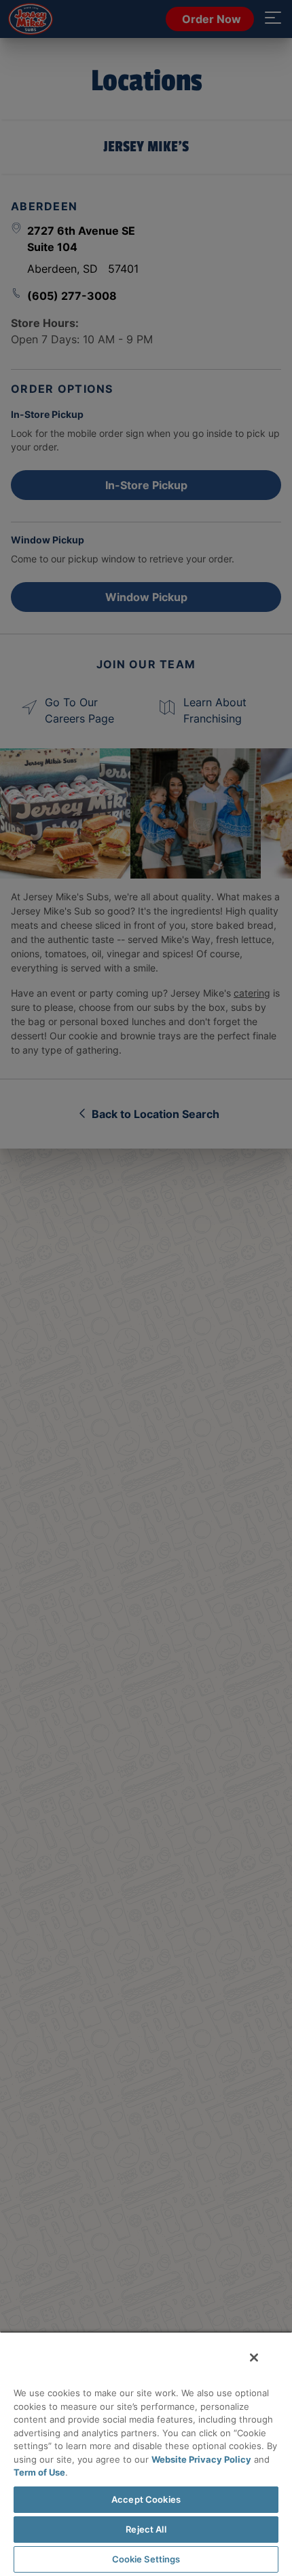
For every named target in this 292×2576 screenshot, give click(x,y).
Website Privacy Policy (201, 2459)
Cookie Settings (146, 2559)
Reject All (146, 2529)
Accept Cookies (146, 2499)
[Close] (254, 2358)
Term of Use (39, 2472)
